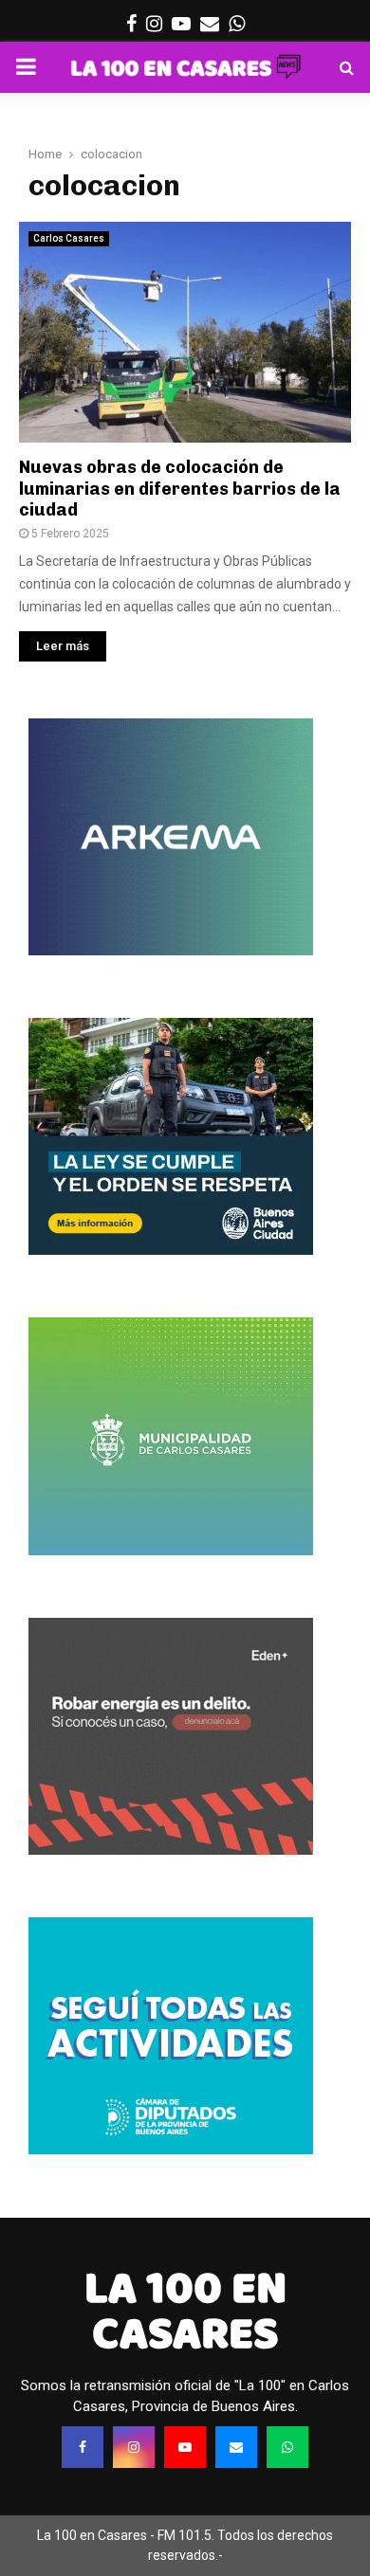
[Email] (236, 2447)
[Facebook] (83, 2447)
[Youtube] (185, 2447)
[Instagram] (134, 2447)
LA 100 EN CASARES (185, 2311)
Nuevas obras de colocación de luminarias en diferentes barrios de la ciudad (180, 489)
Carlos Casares (69, 238)
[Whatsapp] (287, 2447)
